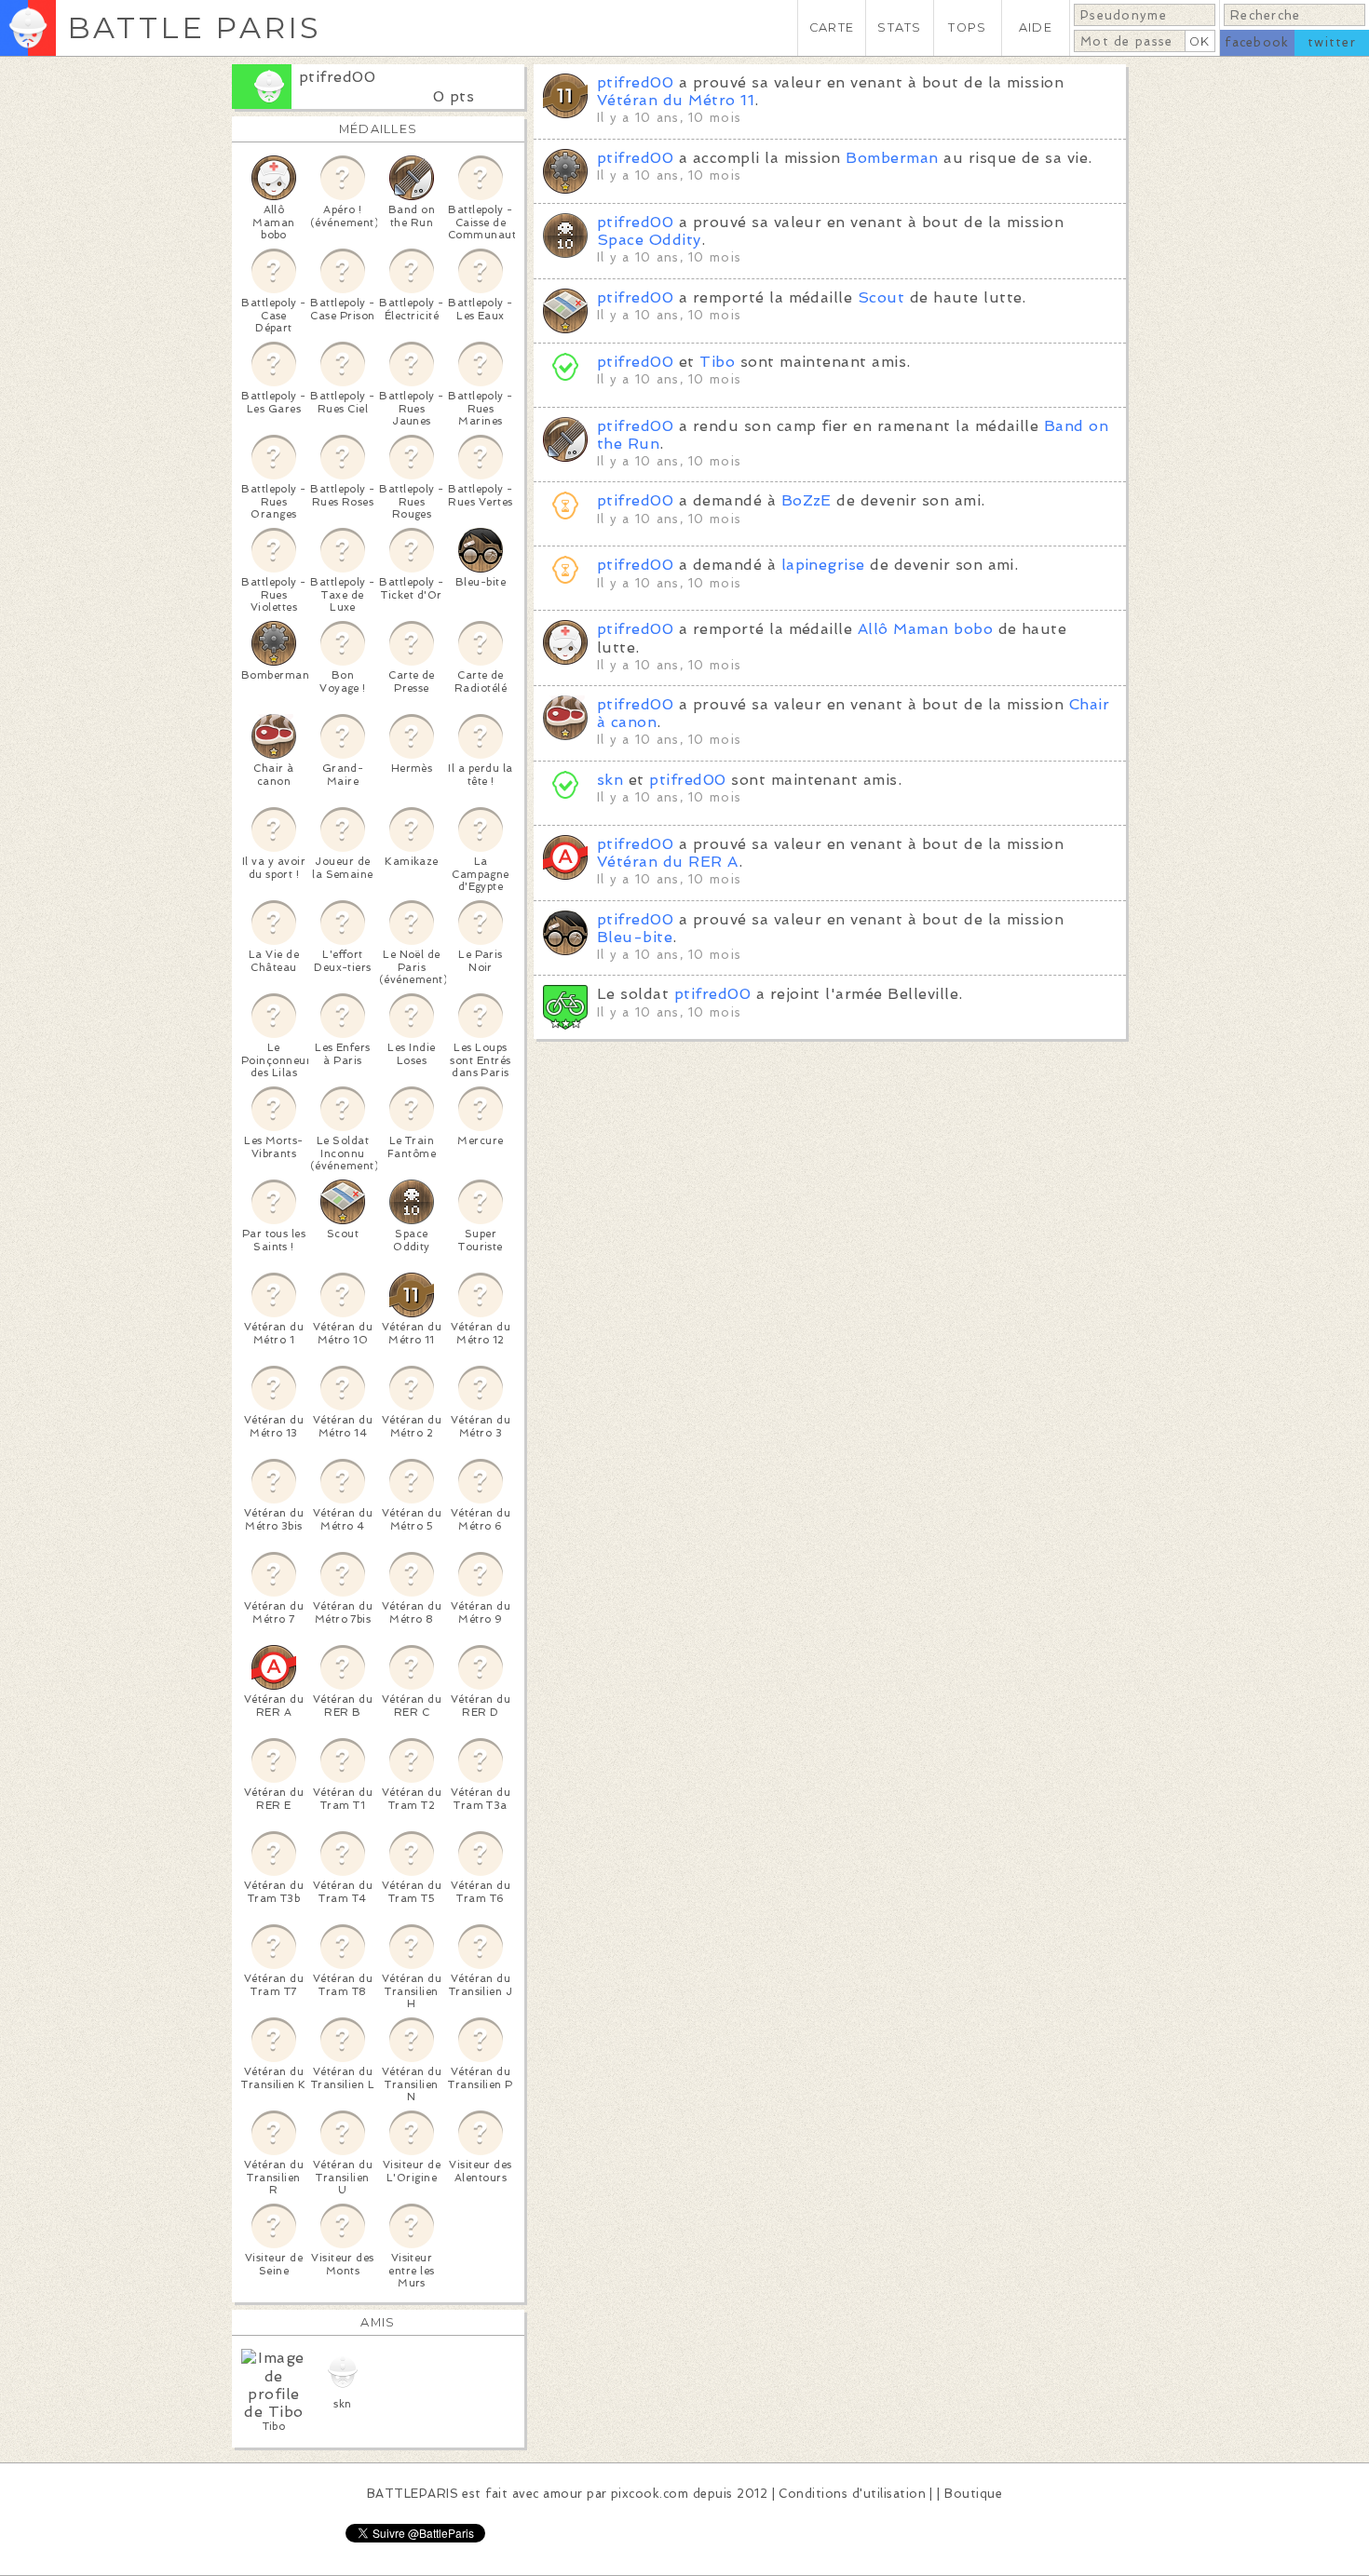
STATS (899, 27)
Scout (881, 297)
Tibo (717, 362)
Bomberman (892, 158)
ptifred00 (337, 77)
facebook (1257, 42)
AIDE (1036, 27)
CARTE (832, 27)
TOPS (967, 27)
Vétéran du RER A (668, 862)
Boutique (973, 2494)
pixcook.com (650, 2494)
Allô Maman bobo (925, 629)
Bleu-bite (635, 937)
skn (610, 780)
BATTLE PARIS (194, 27)
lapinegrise (823, 565)
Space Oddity (649, 240)
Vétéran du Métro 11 (676, 100)
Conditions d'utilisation (852, 2494)
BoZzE (806, 500)
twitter (1332, 42)
